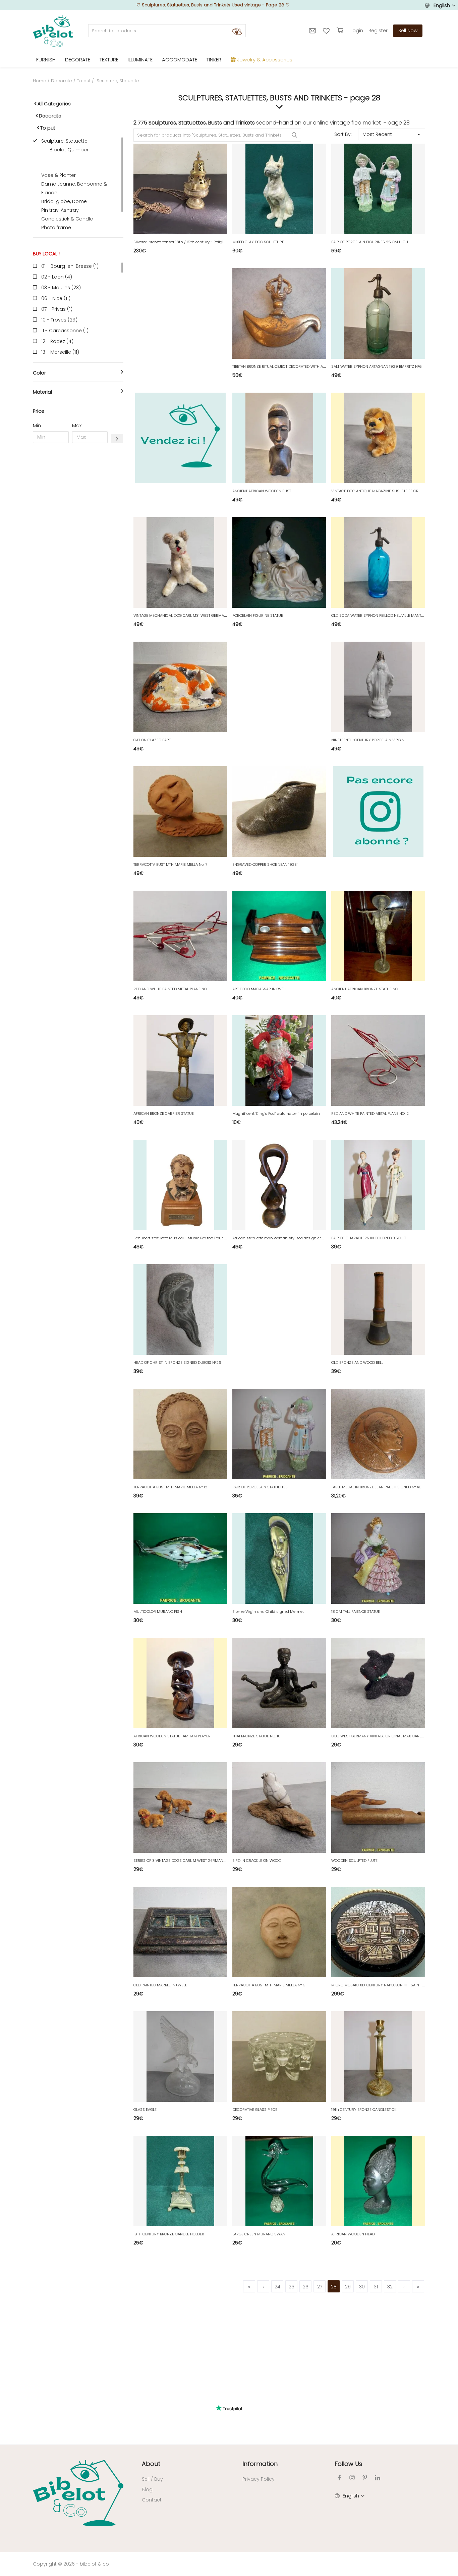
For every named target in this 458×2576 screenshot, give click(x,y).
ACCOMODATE (180, 60)
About (151, 2464)
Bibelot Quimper (69, 150)
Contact (152, 2500)
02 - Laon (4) (57, 277)
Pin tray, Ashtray (60, 210)
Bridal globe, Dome (64, 201)
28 (334, 2287)
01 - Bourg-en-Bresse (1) (70, 266)
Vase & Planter (59, 175)
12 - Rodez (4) (57, 341)
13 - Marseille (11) (60, 352)
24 (277, 2287)
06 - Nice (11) (56, 298)
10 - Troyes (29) (59, 320)
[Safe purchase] (341, 31)
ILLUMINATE (140, 60)
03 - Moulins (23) (61, 288)
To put (84, 81)
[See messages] (313, 31)
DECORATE (78, 60)
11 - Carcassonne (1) (65, 331)
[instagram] (352, 2478)
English (442, 5)
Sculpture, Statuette (64, 141)
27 (320, 2287)
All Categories (54, 104)
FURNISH (46, 60)
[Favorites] (327, 31)
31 (376, 2287)
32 (390, 2287)
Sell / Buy (152, 2479)
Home (40, 81)
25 (292, 2287)
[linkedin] (378, 2478)
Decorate (62, 81)
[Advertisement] (78, 550)
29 (348, 2287)
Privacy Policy (259, 2479)
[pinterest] (365, 2478)
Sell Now (408, 31)
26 (306, 2287)
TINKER (214, 60)
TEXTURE (109, 60)
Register (378, 31)
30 (362, 2287)
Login (357, 31)
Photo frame (56, 228)
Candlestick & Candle (67, 219)
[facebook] (339, 2478)
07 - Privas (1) (57, 309)
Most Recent (377, 134)
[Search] (237, 31)
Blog (147, 2489)
